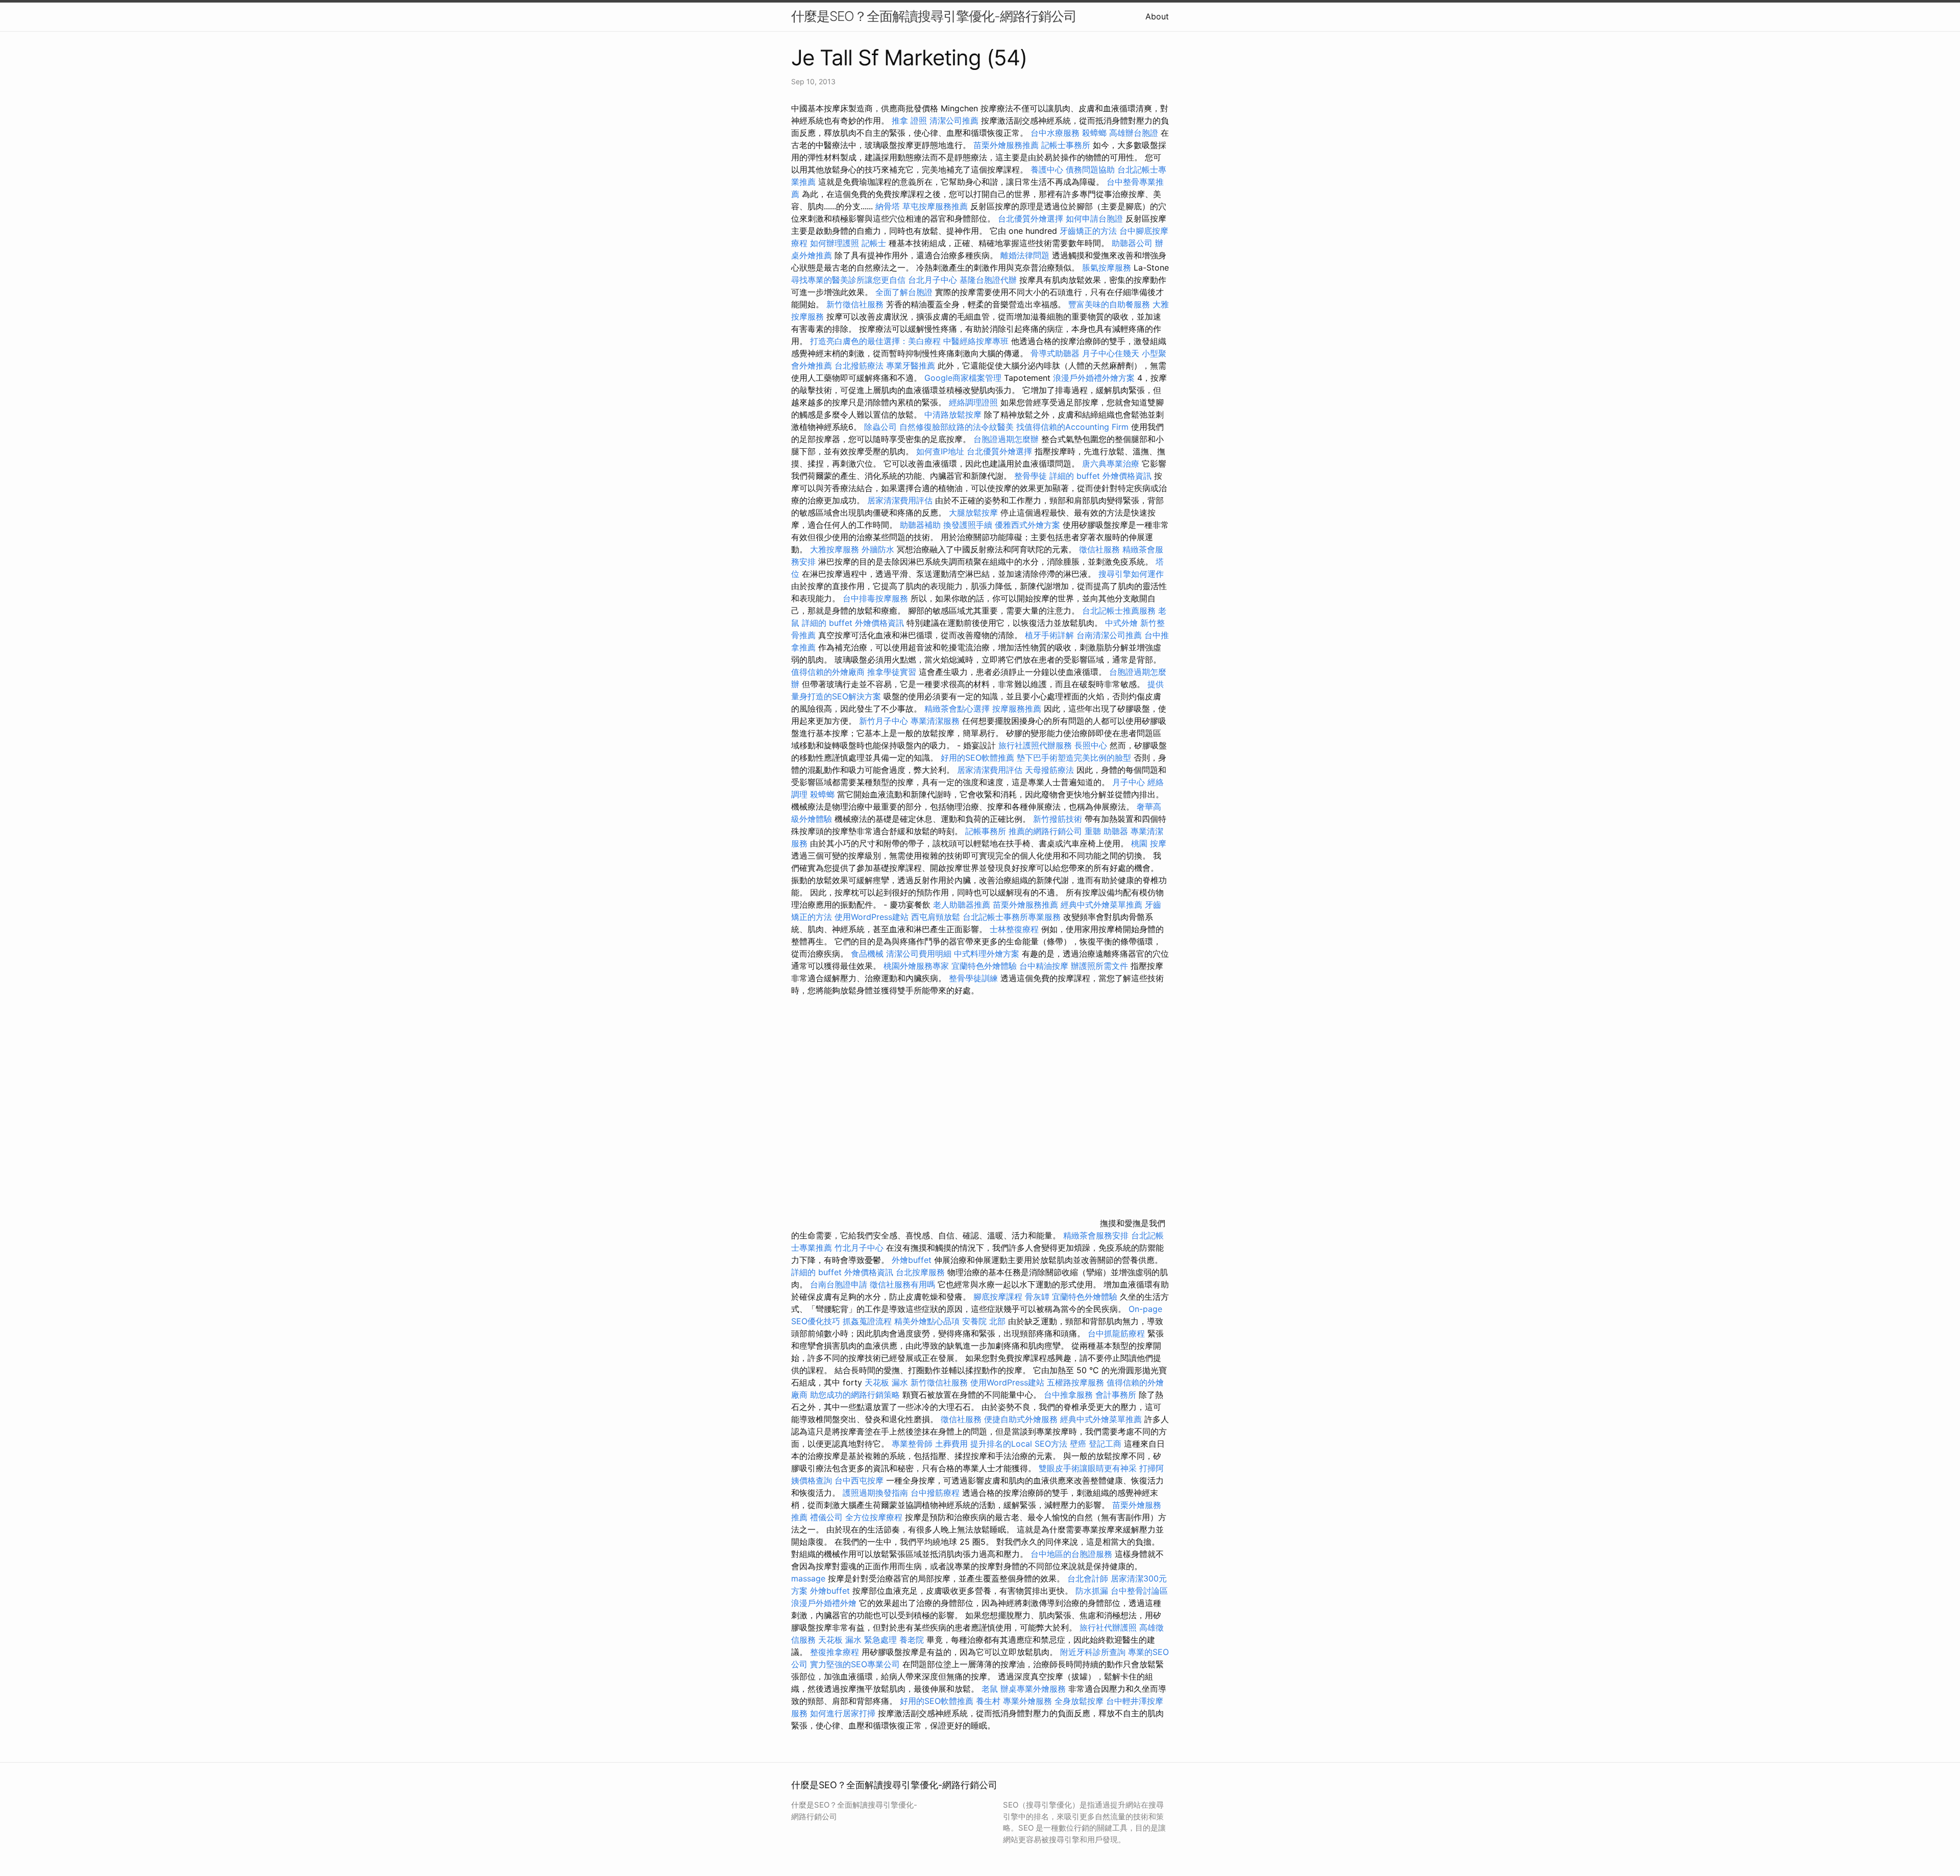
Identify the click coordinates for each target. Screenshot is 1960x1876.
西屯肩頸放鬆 (937, 917)
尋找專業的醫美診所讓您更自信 (848, 280)
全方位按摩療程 (874, 1517)
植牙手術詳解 (1049, 635)
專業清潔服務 (935, 721)
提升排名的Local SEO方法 (1019, 1444)
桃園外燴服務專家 (916, 966)
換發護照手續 (968, 525)
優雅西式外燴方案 (1027, 525)
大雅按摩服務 (836, 549)
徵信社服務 (1099, 549)
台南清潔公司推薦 (1109, 635)
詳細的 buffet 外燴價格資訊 (1100, 476)
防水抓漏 (1092, 1591)
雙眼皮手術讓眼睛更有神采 (1088, 1468)
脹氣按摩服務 (1108, 267)
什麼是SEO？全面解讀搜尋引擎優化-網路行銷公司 (934, 16)
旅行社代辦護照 (1108, 1627)
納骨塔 (888, 206)
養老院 (912, 1640)
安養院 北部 (984, 1321)
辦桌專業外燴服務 (1034, 1689)
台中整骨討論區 (1139, 1591)
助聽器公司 (1132, 243)
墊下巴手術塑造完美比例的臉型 (1074, 758)
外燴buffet (912, 1260)
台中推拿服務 (1068, 1395)
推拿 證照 (909, 120)
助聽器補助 (920, 525)
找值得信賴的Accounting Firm (1072, 427)
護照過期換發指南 (875, 1493)
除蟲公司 (880, 427)
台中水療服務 (1056, 133)
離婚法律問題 (1025, 255)
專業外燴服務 (1027, 1701)
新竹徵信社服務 (855, 304)
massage (808, 1578)
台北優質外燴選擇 (1031, 218)
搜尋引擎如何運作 (1131, 574)
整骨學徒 (1031, 476)
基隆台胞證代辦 (988, 280)
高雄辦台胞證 (1134, 133)
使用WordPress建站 (872, 917)
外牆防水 (878, 549)
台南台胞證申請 (839, 1284)
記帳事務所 (986, 831)
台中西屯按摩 (859, 1480)
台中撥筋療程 (936, 1493)
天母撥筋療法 (1049, 770)
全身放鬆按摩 (1080, 1701)
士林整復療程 (1014, 929)
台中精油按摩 (1045, 966)
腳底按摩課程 (998, 1297)
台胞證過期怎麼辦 (1006, 439)
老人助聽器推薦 (962, 905)
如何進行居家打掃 (843, 1713)
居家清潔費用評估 (900, 500)
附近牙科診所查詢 (1093, 1652)
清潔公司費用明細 (919, 954)
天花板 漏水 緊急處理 (857, 1640)
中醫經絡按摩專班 (977, 341)
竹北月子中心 (859, 1248)
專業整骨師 (912, 1444)
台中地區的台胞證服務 (1071, 1554)
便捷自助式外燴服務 (1022, 1419)
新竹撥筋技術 (1058, 819)
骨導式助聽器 (1055, 353)
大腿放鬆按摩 (975, 513)
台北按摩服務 (922, 1272)
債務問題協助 (1090, 169)
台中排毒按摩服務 (877, 598)
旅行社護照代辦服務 (1035, 745)
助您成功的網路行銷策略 (855, 1395)
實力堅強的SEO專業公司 (855, 1664)
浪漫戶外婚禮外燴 (824, 1603)
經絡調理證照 (973, 402)
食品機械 (867, 954)
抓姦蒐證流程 (867, 1321)
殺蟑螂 (1094, 133)
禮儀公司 (826, 1517)
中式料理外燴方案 (988, 954)
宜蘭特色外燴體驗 (984, 966)
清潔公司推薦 (954, 120)
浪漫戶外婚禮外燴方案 (1095, 378)
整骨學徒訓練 (975, 978)
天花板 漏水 (886, 1382)
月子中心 (1129, 782)
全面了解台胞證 (904, 292)
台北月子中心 (933, 280)
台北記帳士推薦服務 (1119, 611)
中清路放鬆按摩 (954, 415)
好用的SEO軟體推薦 (977, 758)
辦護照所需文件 (1099, 966)
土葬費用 (951, 1444)
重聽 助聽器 (1106, 831)
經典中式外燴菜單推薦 (1101, 905)
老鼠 (990, 1689)
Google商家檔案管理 (963, 378)
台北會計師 (1088, 1578)
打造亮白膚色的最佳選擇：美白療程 (875, 341)
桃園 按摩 (1149, 843)
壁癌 (1078, 1444)
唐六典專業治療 (1111, 464)
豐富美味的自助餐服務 (1109, 304)
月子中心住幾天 (1111, 353)
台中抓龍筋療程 (1118, 1333)
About (1157, 16)
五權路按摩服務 (1077, 1382)
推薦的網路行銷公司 (1045, 831)
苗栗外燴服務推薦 (1006, 145)
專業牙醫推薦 (911, 366)
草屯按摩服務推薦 (936, 206)
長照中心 (1091, 745)
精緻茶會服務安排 (1096, 1235)
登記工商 (1105, 1444)
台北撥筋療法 (859, 366)
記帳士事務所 (1066, 145)
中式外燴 (1121, 623)
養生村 (988, 1701)
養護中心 (1047, 169)
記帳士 (874, 243)
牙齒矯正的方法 (1088, 231)
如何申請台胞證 (1094, 218)
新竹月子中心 (884, 721)
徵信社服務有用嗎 (902, 1284)
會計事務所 (1116, 1395)
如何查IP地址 (940, 451)
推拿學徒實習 (893, 672)
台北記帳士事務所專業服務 (1012, 917)
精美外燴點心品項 (928, 1321)
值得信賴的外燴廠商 (828, 672)
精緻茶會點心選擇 (957, 709)
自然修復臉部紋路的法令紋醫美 (957, 427)
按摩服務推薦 (1018, 709)
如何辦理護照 (835, 243)
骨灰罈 (1037, 1297)
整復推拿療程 (835, 1652)
